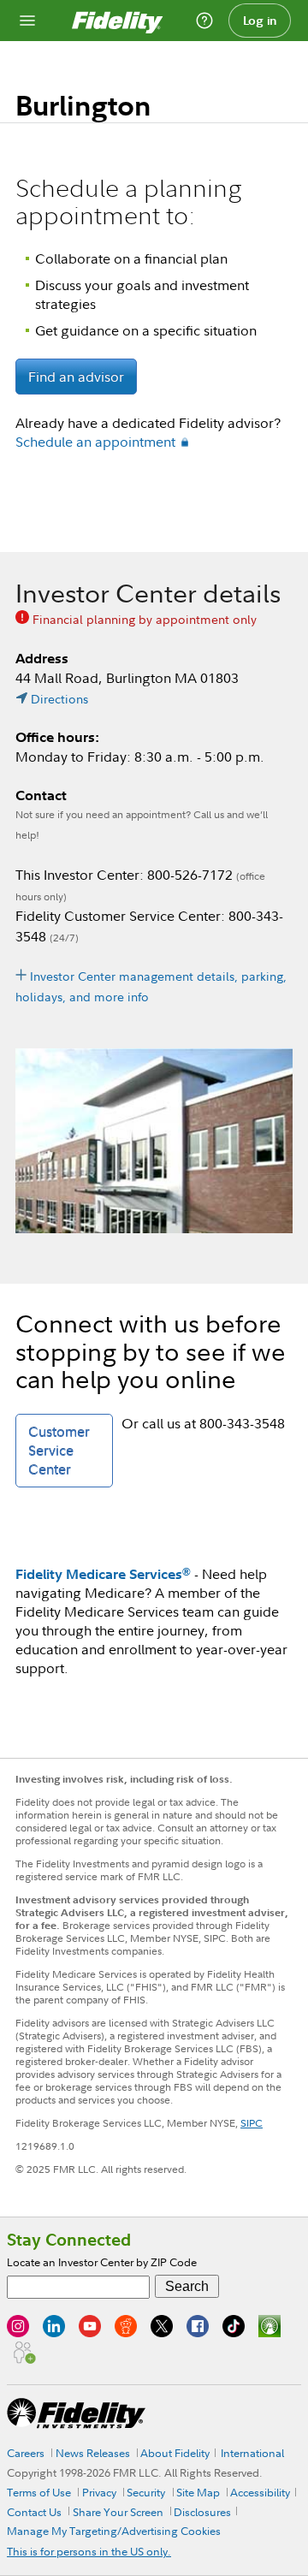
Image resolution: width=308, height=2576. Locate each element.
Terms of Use (39, 2492)
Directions (59, 699)
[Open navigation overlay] (27, 21)
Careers (26, 2453)
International (252, 2453)
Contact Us (34, 2512)
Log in (260, 21)
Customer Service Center (59, 1451)
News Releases (93, 2453)
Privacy (99, 2492)
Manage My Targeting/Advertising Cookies (114, 2531)
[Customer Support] (204, 21)
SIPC (252, 2123)
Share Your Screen (118, 2512)
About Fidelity (175, 2453)
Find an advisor (76, 377)
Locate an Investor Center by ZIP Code (102, 2262)
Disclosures (202, 2512)
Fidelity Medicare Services (103, 1574)
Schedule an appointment (95, 442)
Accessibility (260, 2492)
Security (146, 2492)
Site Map (198, 2492)
